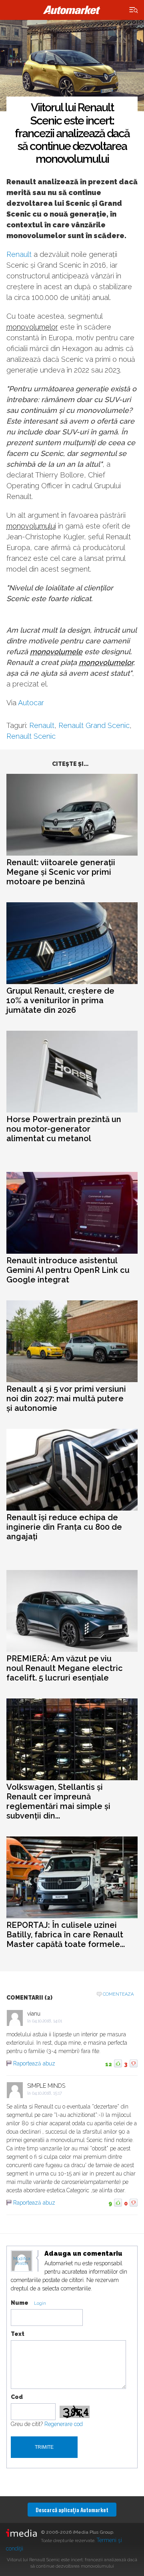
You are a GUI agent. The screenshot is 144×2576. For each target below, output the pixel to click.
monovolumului (31, 526)
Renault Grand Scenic (94, 725)
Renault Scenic (31, 736)
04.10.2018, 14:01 (47, 2021)
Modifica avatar (22, 2261)
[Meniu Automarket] (134, 10)
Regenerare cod (64, 2424)
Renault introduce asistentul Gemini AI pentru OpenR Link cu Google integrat (68, 1270)
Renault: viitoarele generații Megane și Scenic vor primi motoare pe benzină (61, 872)
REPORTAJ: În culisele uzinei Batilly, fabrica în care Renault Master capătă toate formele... (66, 1935)
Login (40, 2303)
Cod (17, 2397)
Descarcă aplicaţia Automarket (72, 2510)
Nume (20, 2303)
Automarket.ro (72, 10)
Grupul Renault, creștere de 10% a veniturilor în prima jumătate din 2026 (60, 1000)
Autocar (31, 703)
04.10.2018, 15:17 (47, 2093)
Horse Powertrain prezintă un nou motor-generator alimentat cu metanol (64, 1129)
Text (18, 2334)
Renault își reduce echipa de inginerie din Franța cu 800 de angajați (64, 1527)
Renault (19, 254)
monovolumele (56, 652)
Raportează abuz (34, 2063)
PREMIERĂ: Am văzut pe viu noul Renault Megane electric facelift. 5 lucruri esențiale (65, 1668)
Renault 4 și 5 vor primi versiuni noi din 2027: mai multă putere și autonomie (66, 1398)
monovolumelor (32, 327)
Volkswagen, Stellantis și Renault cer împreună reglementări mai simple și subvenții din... (58, 1801)
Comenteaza (118, 1994)
